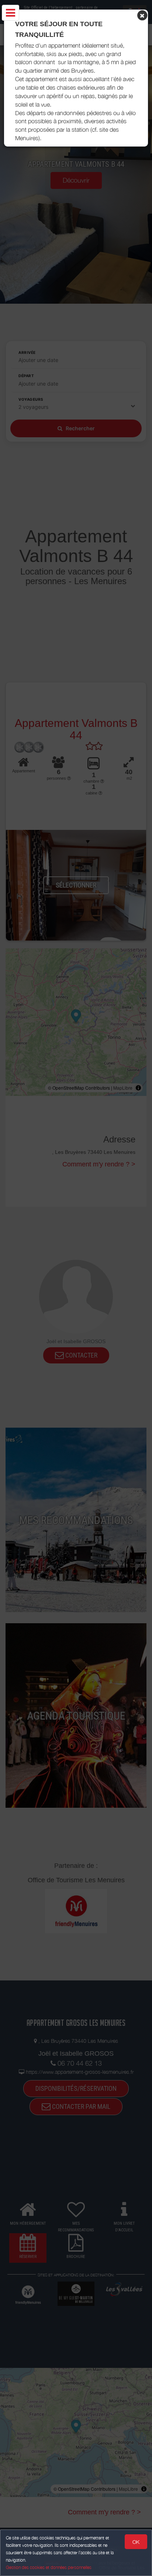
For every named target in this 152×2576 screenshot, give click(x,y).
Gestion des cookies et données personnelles (49, 2567)
